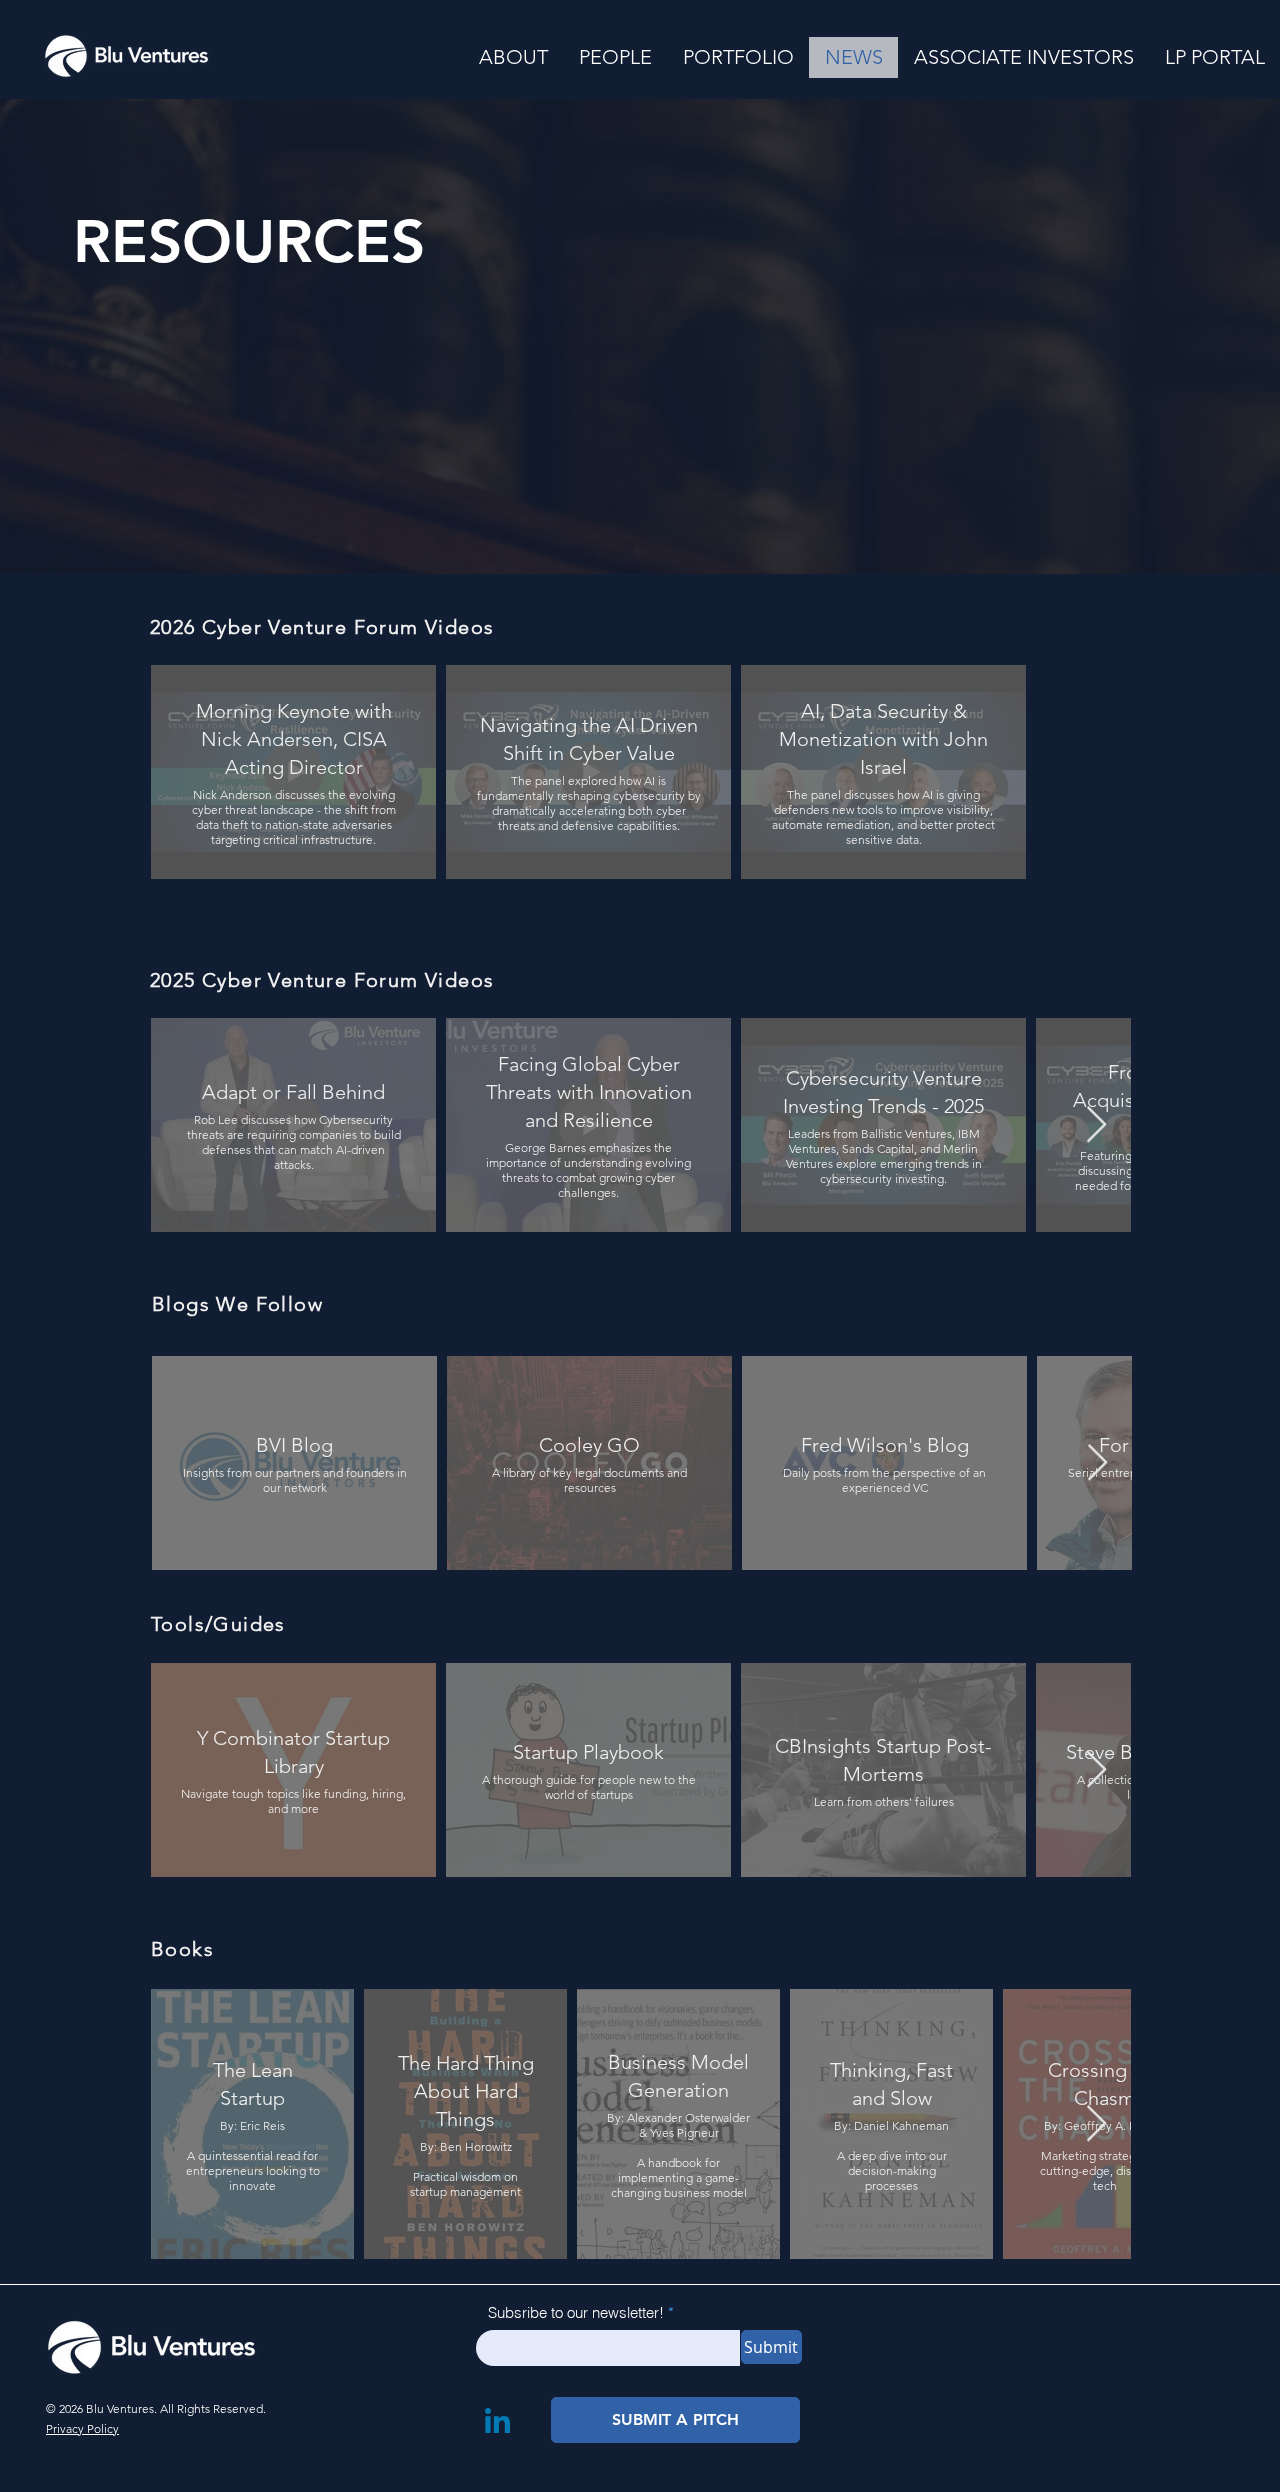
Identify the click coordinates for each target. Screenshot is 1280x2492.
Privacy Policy (82, 2428)
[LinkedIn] (498, 2420)
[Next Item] (1096, 1125)
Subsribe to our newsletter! (576, 2312)
